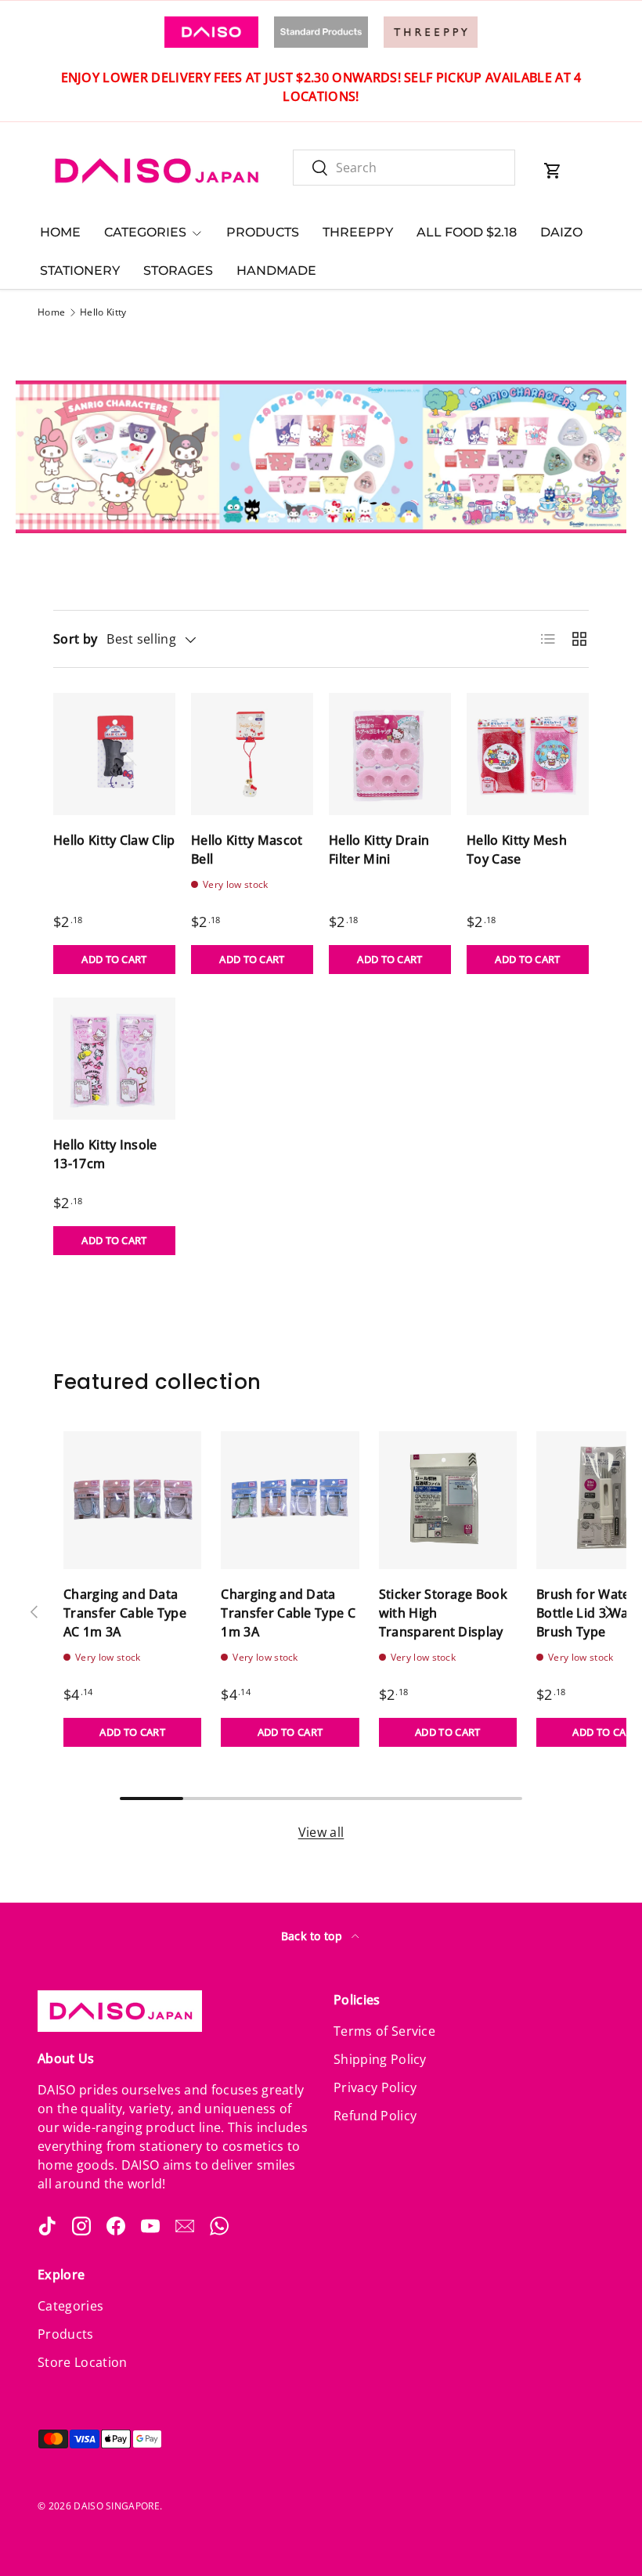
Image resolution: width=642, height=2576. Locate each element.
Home (51, 312)
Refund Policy (375, 2116)
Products (66, 2334)
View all (321, 1832)
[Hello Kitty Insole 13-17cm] (114, 1059)
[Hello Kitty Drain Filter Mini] (390, 754)
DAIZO (561, 232)
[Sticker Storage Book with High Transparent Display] (448, 1500)
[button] (553, 171)
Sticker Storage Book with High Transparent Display (443, 1613)
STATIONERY (80, 271)
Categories (70, 2306)
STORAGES (178, 271)
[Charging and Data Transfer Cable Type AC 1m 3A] (132, 1500)
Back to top (314, 1936)
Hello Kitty (103, 312)
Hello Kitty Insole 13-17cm (105, 1154)
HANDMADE (276, 271)
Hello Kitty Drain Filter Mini (379, 850)
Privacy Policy (375, 2087)
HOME (60, 232)
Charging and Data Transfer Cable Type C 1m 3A (288, 1613)
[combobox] (404, 168)
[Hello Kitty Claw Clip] (114, 754)
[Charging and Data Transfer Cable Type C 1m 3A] (290, 1500)
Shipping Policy (380, 2059)
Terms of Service (384, 2031)
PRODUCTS (263, 232)
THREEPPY (358, 232)
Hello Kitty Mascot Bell (247, 850)
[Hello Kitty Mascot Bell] (252, 754)
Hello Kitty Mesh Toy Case (517, 850)
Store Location (82, 2362)
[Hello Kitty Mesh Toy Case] (528, 754)
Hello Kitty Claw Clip (114, 840)
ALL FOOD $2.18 (467, 232)
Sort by (75, 639)
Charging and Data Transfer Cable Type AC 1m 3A (125, 1613)
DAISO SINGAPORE (117, 2506)
